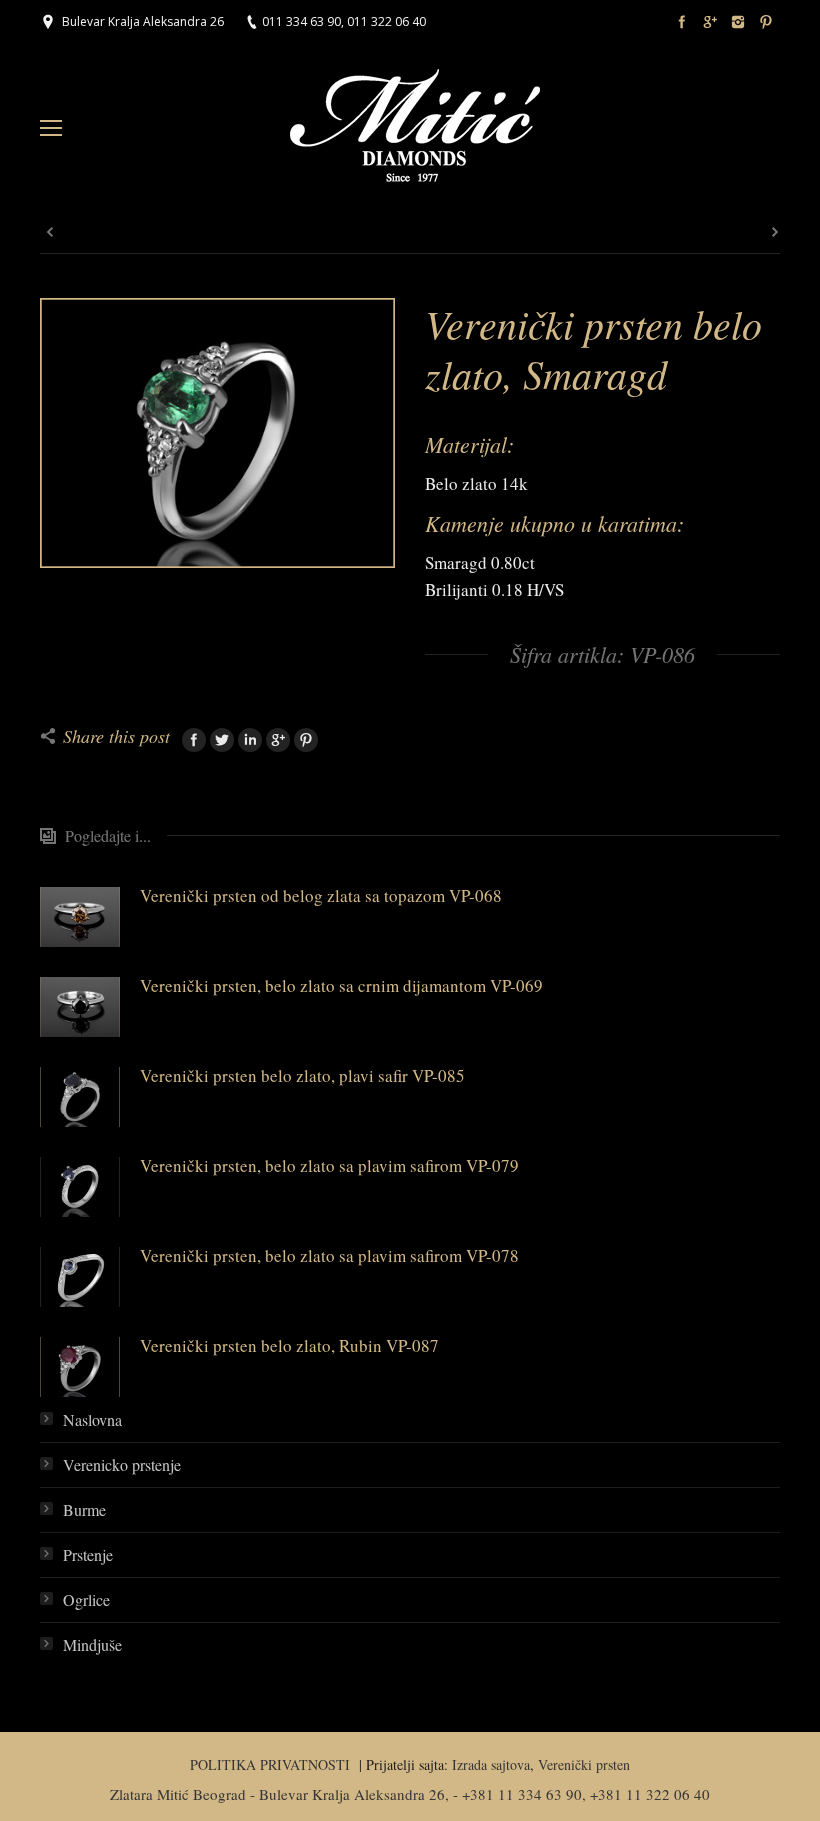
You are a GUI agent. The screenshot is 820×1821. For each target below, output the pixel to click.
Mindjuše (92, 1644)
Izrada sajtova (491, 1764)
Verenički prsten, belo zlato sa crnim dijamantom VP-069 (341, 985)
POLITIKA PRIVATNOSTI (272, 1764)
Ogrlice (86, 1599)
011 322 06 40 (386, 21)
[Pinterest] (766, 22)
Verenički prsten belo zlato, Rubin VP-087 (289, 1345)
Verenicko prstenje (122, 1464)
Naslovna (92, 1419)
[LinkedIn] (250, 740)
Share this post (116, 736)
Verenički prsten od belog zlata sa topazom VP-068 (321, 895)
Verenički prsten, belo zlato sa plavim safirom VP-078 (329, 1255)
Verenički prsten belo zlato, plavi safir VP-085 (302, 1075)
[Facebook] (682, 22)
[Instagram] (738, 22)
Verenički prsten (584, 1764)
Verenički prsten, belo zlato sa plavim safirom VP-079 (329, 1165)
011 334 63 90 (301, 21)
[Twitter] (222, 740)
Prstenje (88, 1554)
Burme (84, 1509)
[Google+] (710, 22)
